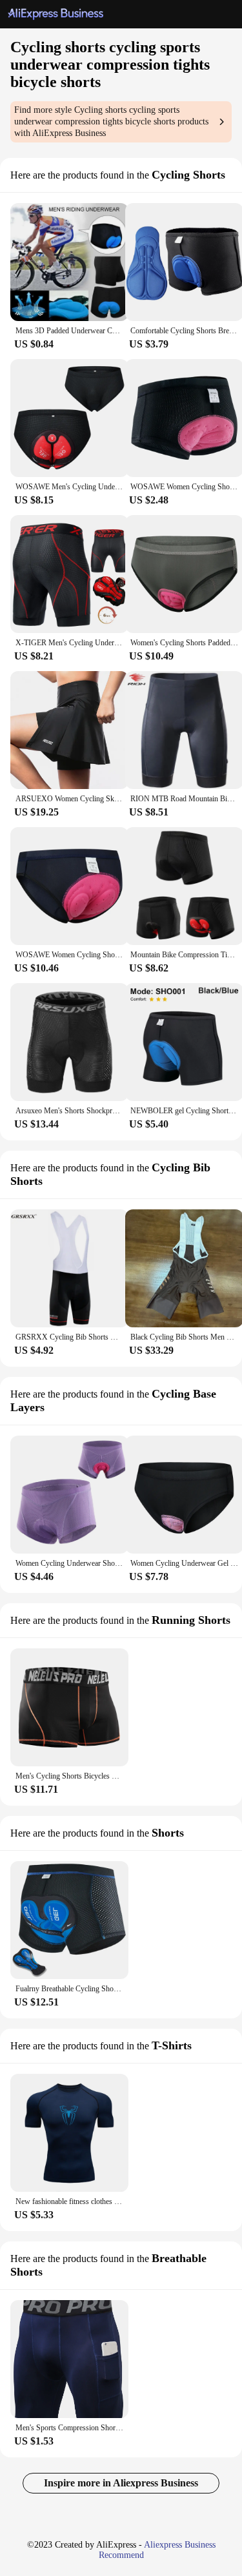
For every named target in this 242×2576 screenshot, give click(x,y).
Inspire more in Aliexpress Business (121, 2483)
